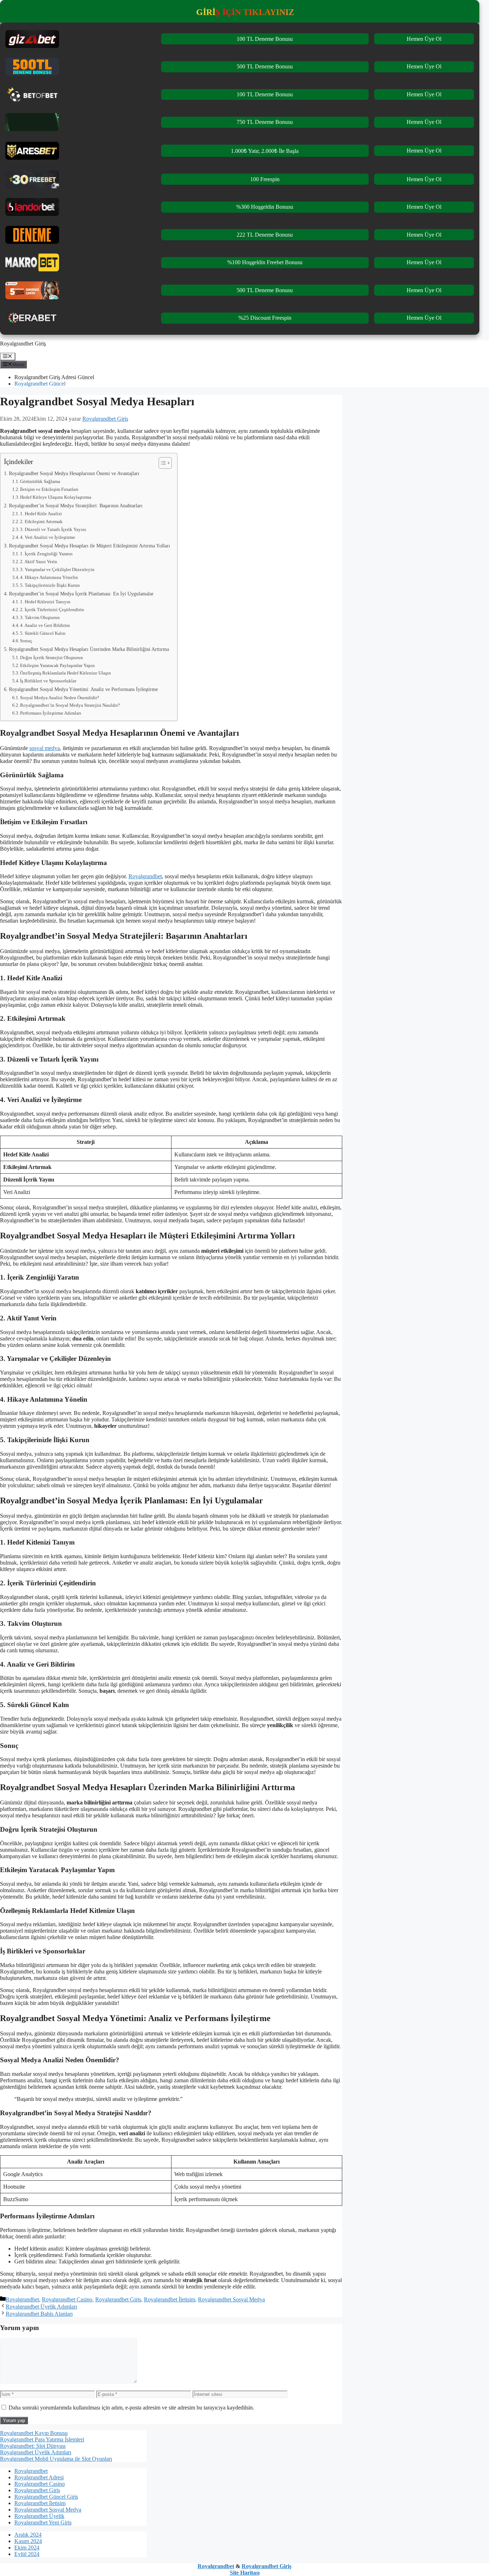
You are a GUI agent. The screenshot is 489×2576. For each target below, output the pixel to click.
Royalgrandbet (145, 876)
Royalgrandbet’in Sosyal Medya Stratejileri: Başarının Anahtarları (76, 506)
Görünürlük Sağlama (40, 481)
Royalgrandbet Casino (67, 2299)
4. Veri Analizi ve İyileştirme (48, 537)
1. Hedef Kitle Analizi (41, 514)
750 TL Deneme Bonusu (265, 122)
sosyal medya (45, 748)
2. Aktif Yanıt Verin (39, 562)
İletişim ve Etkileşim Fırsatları (49, 489)
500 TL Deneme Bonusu (265, 66)
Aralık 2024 (28, 2535)
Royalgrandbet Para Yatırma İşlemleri (42, 2439)
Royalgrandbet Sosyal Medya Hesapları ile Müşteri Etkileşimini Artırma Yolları (89, 546)
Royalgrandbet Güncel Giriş (46, 2497)
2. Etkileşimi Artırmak (41, 521)
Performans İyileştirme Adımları (51, 713)
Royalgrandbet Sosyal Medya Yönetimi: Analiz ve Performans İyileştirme (83, 689)
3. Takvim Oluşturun (40, 617)
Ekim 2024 (27, 2548)
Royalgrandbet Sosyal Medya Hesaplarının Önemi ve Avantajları (74, 473)
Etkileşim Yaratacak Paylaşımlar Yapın (57, 665)
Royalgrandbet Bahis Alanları (39, 2314)
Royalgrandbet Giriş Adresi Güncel (54, 377)
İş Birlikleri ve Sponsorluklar (48, 681)
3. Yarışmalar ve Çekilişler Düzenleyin (57, 569)
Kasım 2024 (28, 2541)
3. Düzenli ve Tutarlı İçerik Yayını (53, 529)
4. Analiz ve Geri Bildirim (45, 625)
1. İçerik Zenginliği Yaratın (46, 554)
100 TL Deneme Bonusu (265, 39)
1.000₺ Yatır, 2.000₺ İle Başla (265, 151)
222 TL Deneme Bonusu (265, 235)
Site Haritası (245, 2573)
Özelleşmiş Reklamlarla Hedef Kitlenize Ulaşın (66, 673)
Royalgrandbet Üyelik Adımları (41, 2307)
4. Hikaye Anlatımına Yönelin (49, 577)
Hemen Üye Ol (424, 39)
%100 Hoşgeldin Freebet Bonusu (265, 262)
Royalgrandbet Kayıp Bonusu (34, 2433)
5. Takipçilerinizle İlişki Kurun (50, 585)
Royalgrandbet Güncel (40, 384)
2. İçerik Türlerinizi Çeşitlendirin (52, 610)
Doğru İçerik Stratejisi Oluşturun (52, 658)
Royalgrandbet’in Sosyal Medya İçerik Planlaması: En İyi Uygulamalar (81, 594)
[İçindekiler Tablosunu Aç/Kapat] (162, 463)
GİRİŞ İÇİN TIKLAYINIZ (245, 12)
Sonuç (26, 641)
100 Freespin (265, 179)
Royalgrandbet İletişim (170, 2299)
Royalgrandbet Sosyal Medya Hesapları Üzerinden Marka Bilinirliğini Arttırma (89, 649)
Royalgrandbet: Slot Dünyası (33, 2446)
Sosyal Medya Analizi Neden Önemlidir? (60, 698)
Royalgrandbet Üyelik (39, 2516)
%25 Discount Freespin (265, 318)
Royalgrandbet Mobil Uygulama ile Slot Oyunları (56, 2459)
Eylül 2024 (27, 2554)
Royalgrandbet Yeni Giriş (43, 2522)
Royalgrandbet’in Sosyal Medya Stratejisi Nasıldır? (70, 705)
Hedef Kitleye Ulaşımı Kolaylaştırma (56, 497)
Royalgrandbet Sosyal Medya (231, 2299)
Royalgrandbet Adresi (39, 2477)
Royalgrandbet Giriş (23, 344)
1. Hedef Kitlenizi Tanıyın (45, 602)
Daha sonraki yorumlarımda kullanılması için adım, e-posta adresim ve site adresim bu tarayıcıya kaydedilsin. (131, 2408)
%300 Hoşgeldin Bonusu (265, 207)
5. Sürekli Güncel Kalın (43, 633)
